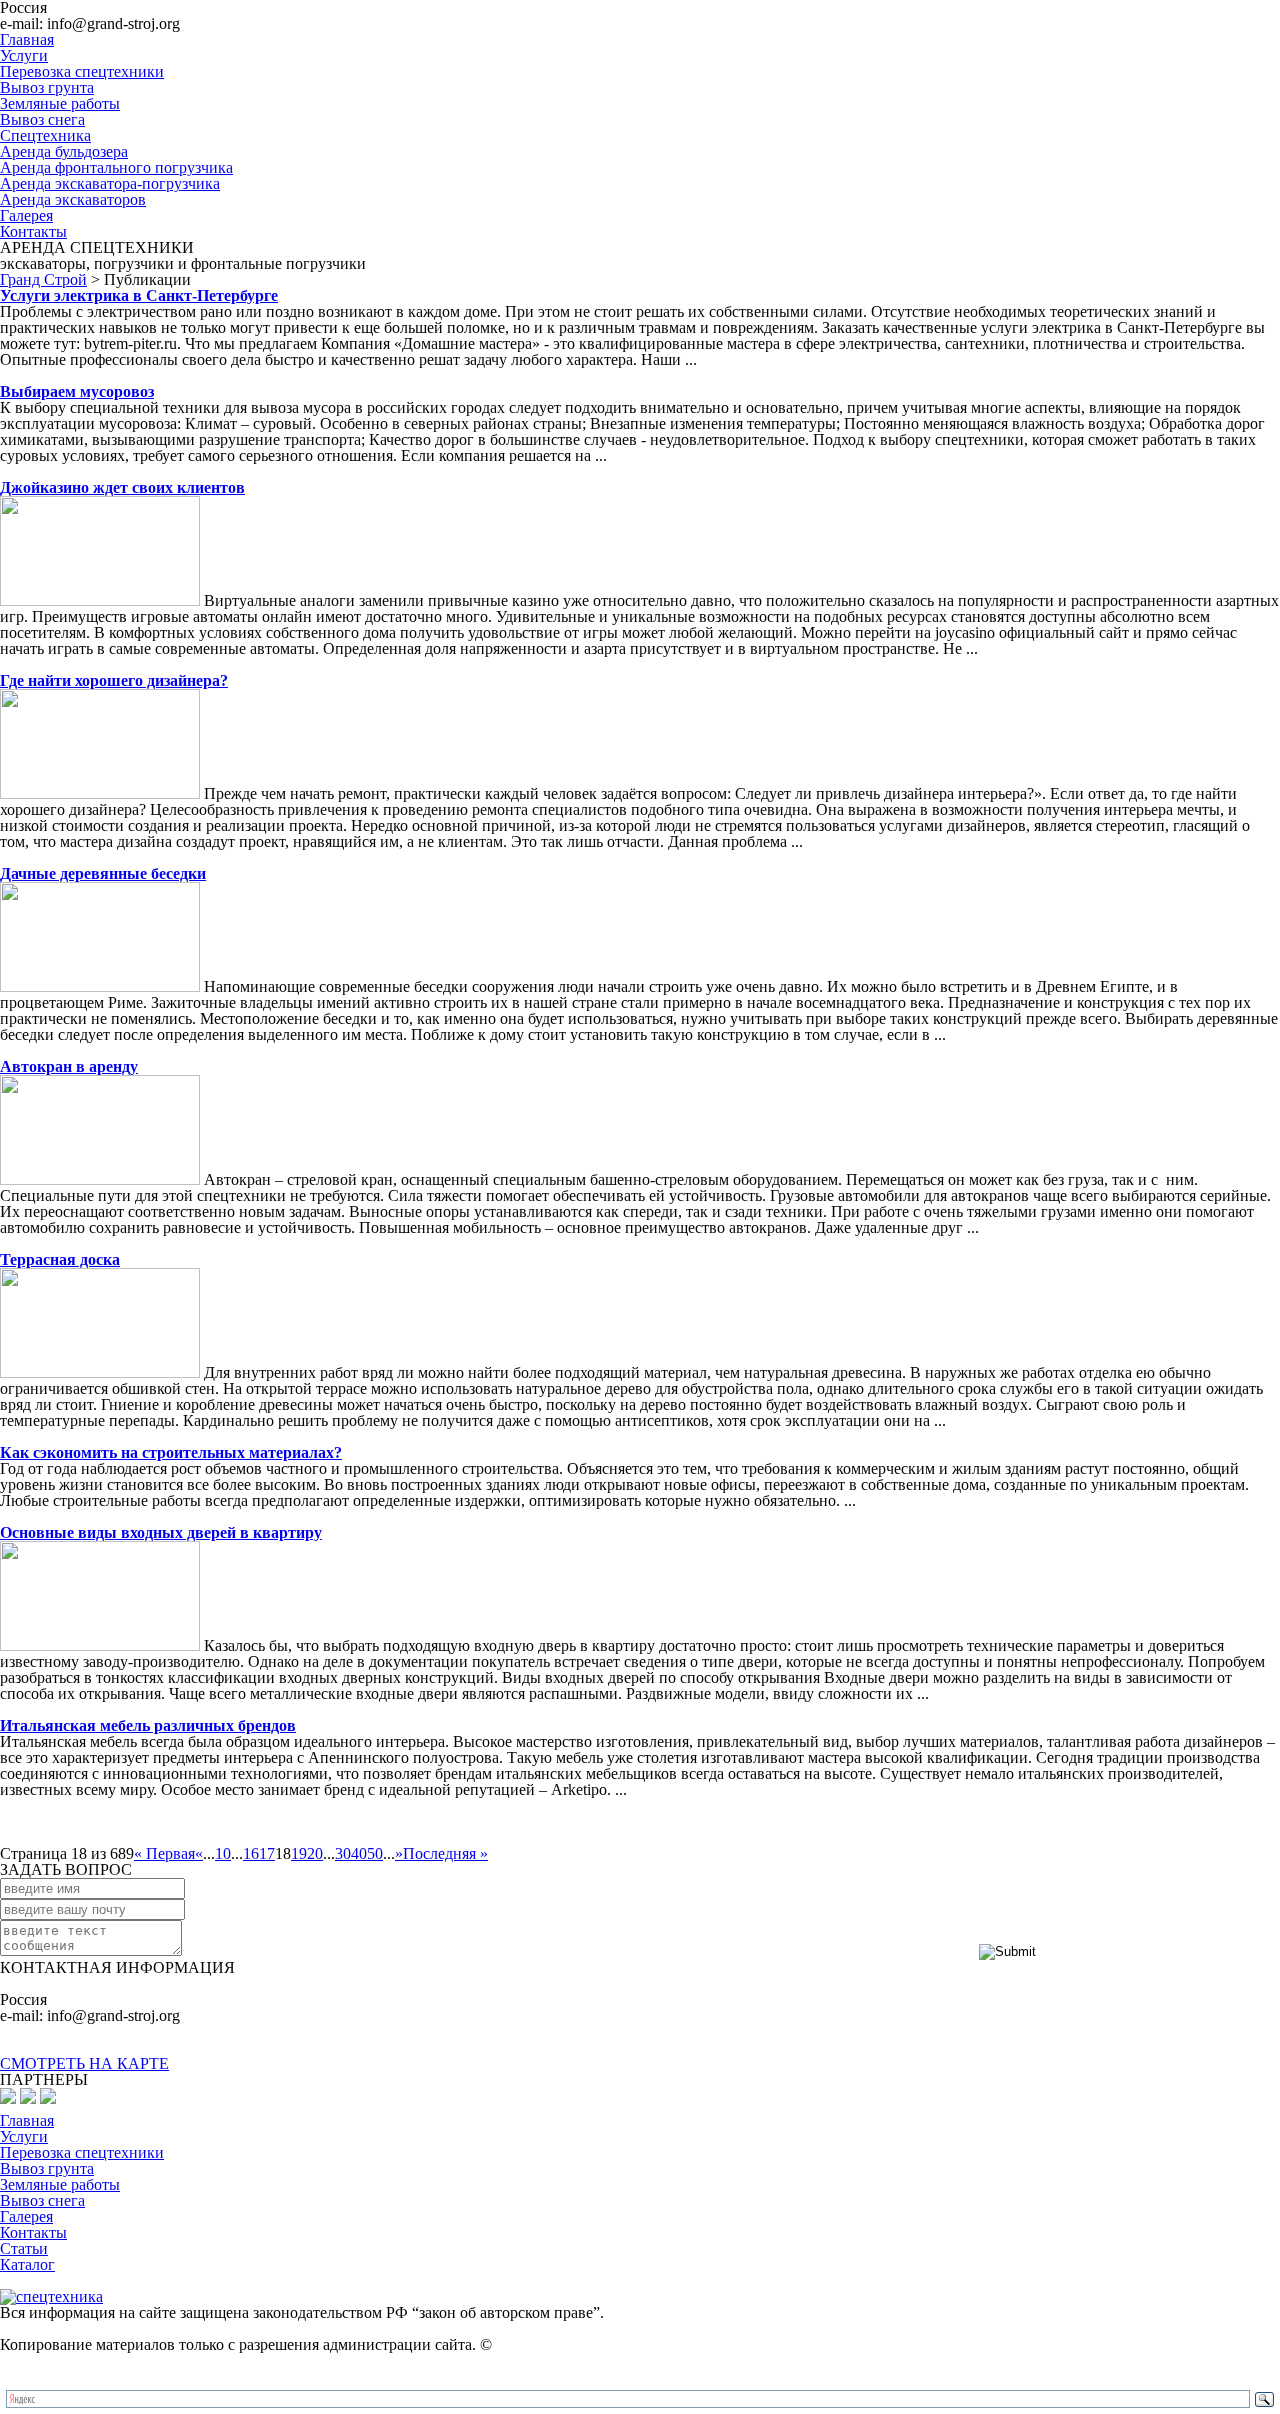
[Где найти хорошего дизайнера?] (100, 793)
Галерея (26, 215)
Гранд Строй (43, 279)
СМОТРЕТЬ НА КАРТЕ (84, 2063)
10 (223, 1853)
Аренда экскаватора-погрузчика (110, 183)
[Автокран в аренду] (100, 1179)
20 (315, 1853)
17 (267, 1853)
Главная (27, 39)
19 (299, 1853)
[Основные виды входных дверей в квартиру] (100, 1645)
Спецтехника (45, 135)
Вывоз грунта (47, 87)
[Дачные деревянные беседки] (100, 986)
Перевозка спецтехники (82, 71)
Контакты (33, 231)
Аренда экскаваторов (73, 199)
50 (375, 1853)
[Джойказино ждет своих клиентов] (100, 600)
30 (343, 1853)
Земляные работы (60, 103)
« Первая (164, 1853)
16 (251, 1853)
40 (359, 1853)
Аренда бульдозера (64, 151)
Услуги (24, 55)
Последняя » (445, 1853)
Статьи (24, 2248)
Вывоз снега (42, 119)
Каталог (27, 2264)
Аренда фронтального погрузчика (116, 167)
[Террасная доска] (100, 1372)
